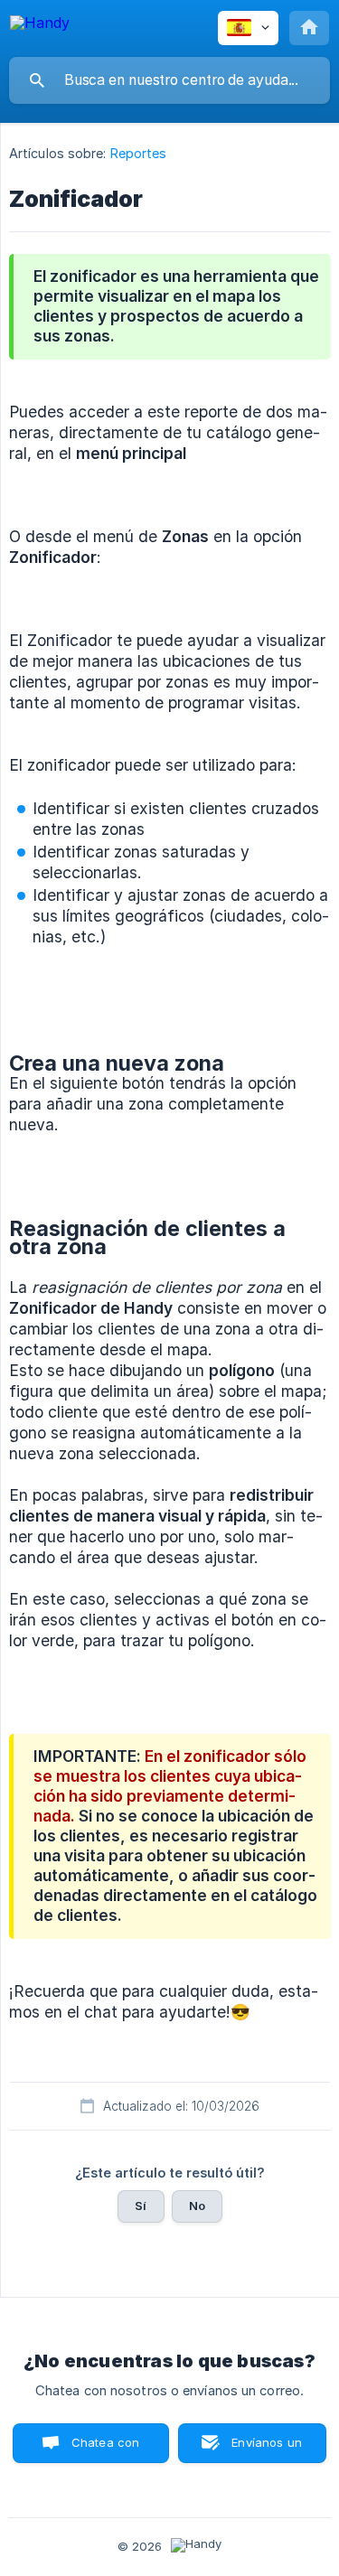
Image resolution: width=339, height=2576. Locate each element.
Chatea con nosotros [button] (102, 2449)
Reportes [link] (139, 153)
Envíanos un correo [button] (267, 2449)
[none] (40, 26)
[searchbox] (169, 80)
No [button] (197, 2206)
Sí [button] (141, 2206)
